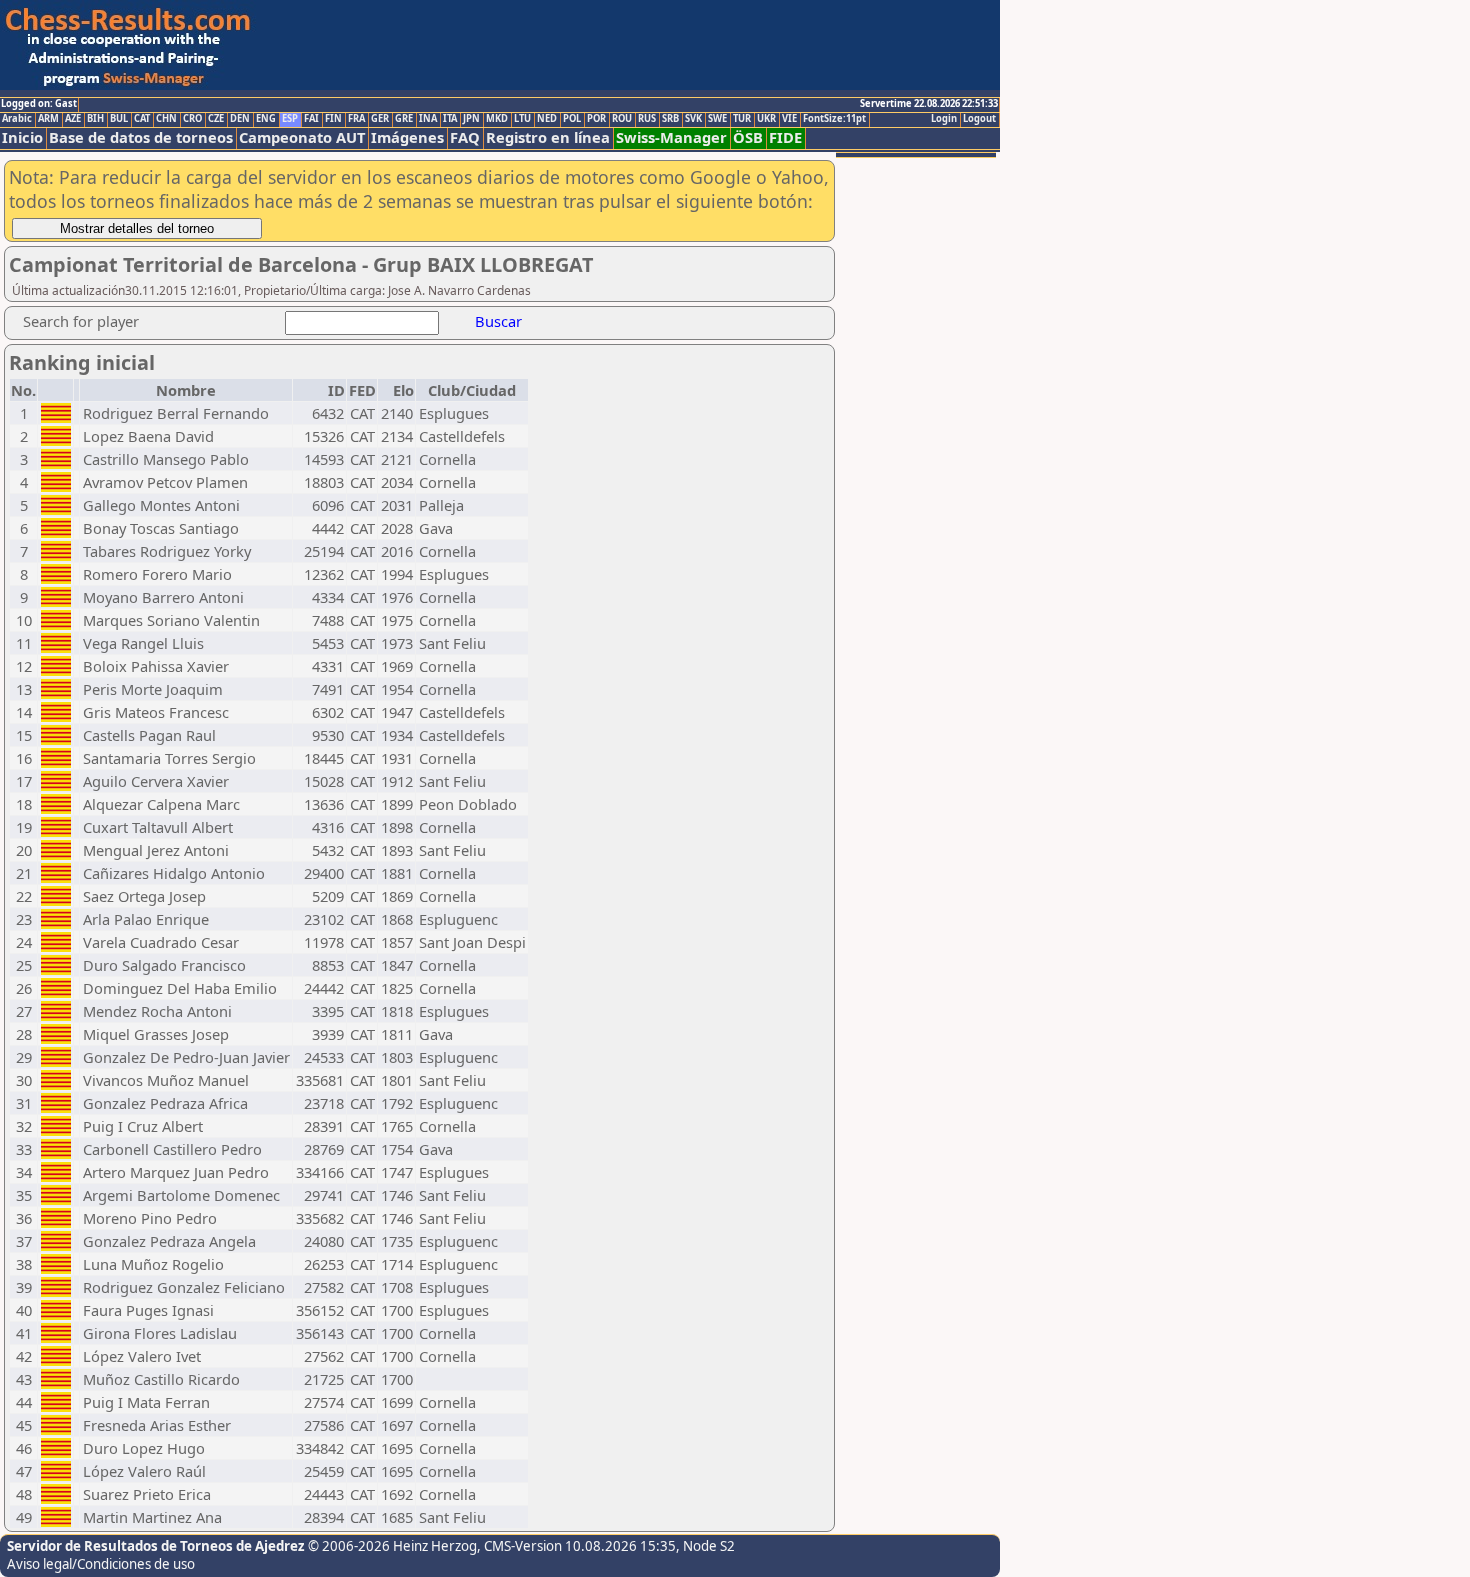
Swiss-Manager (671, 137)
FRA (356, 119)
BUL (119, 119)
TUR (742, 119)
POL (572, 119)
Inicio (22, 137)
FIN (333, 119)
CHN (166, 119)
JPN (471, 119)
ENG (266, 119)
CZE (216, 119)
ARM (48, 119)
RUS (647, 119)
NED (547, 119)
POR (596, 119)
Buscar (498, 321)
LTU (522, 119)
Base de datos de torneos (141, 137)
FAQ (465, 137)
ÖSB (748, 137)
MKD (497, 119)
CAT (142, 119)
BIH (95, 119)
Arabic (17, 119)
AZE (73, 119)
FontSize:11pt (834, 119)
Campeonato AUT (302, 137)
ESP (290, 119)
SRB (670, 119)
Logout (979, 119)
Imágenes (407, 137)
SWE (717, 119)
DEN (240, 119)
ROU (622, 119)
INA (428, 119)
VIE (789, 119)
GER (380, 119)
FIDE (785, 137)
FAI (311, 119)
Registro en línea (548, 137)
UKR (766, 119)
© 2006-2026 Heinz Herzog (392, 1546)
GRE (404, 119)
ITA (450, 119)
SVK (693, 119)
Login (944, 119)
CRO (192, 119)
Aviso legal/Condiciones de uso (101, 1564)
